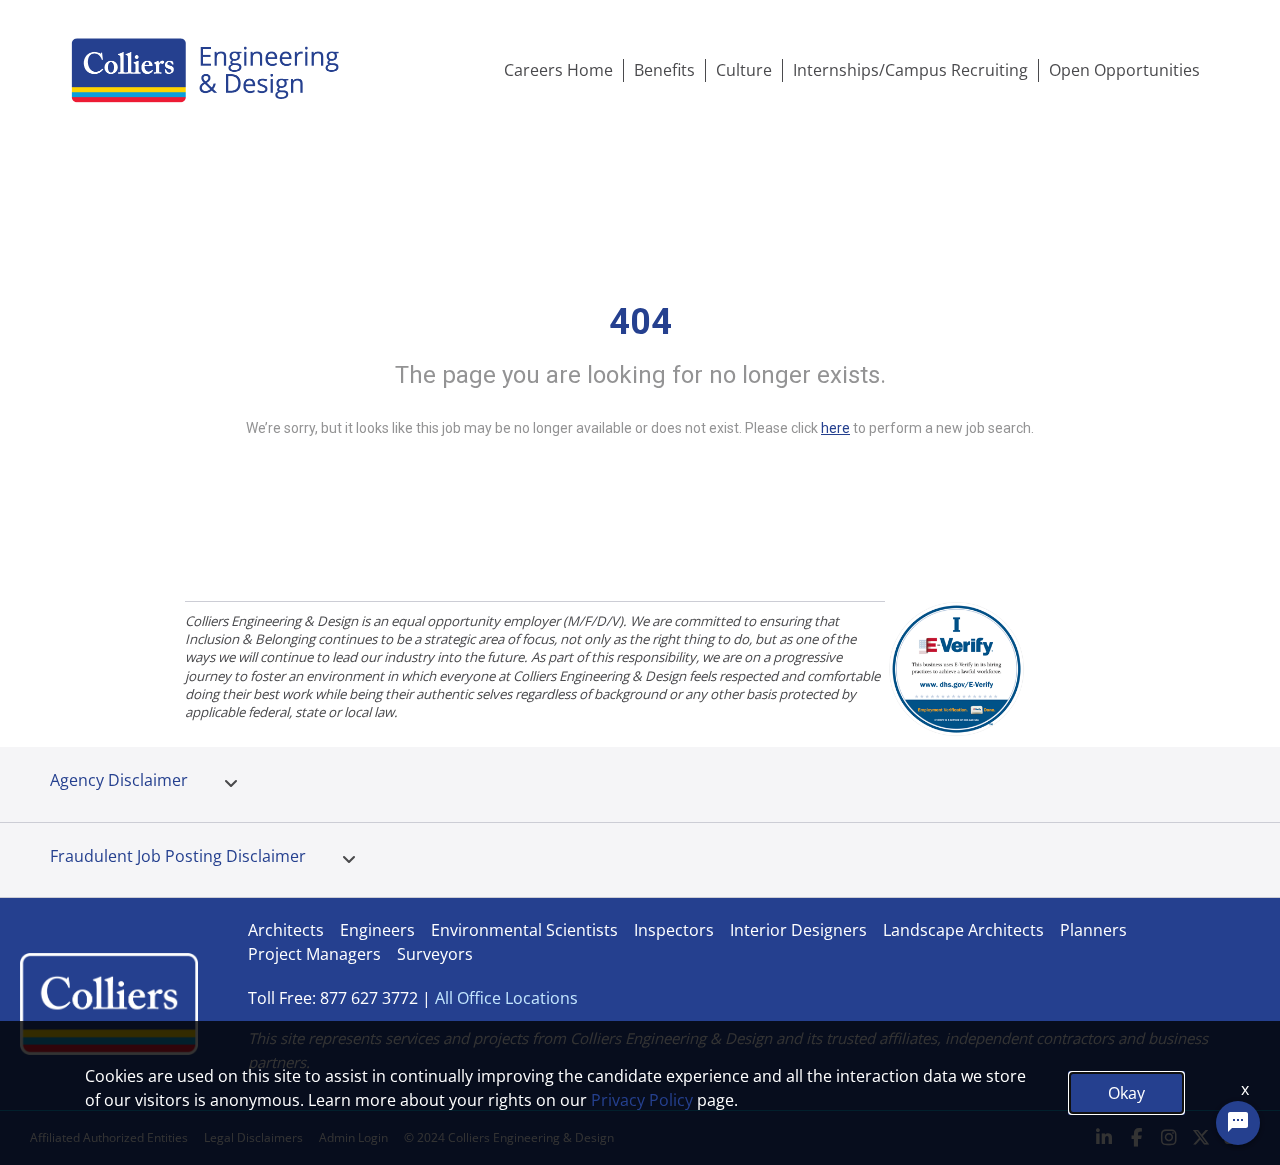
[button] (231, 784)
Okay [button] (1126, 1093)
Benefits (664, 70)
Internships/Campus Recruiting (910, 70)
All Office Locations (506, 998)
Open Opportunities (1124, 70)
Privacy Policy (642, 1100)
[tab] (231, 784)
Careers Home (558, 70)
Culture (744, 70)
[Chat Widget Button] (1238, 1123)
